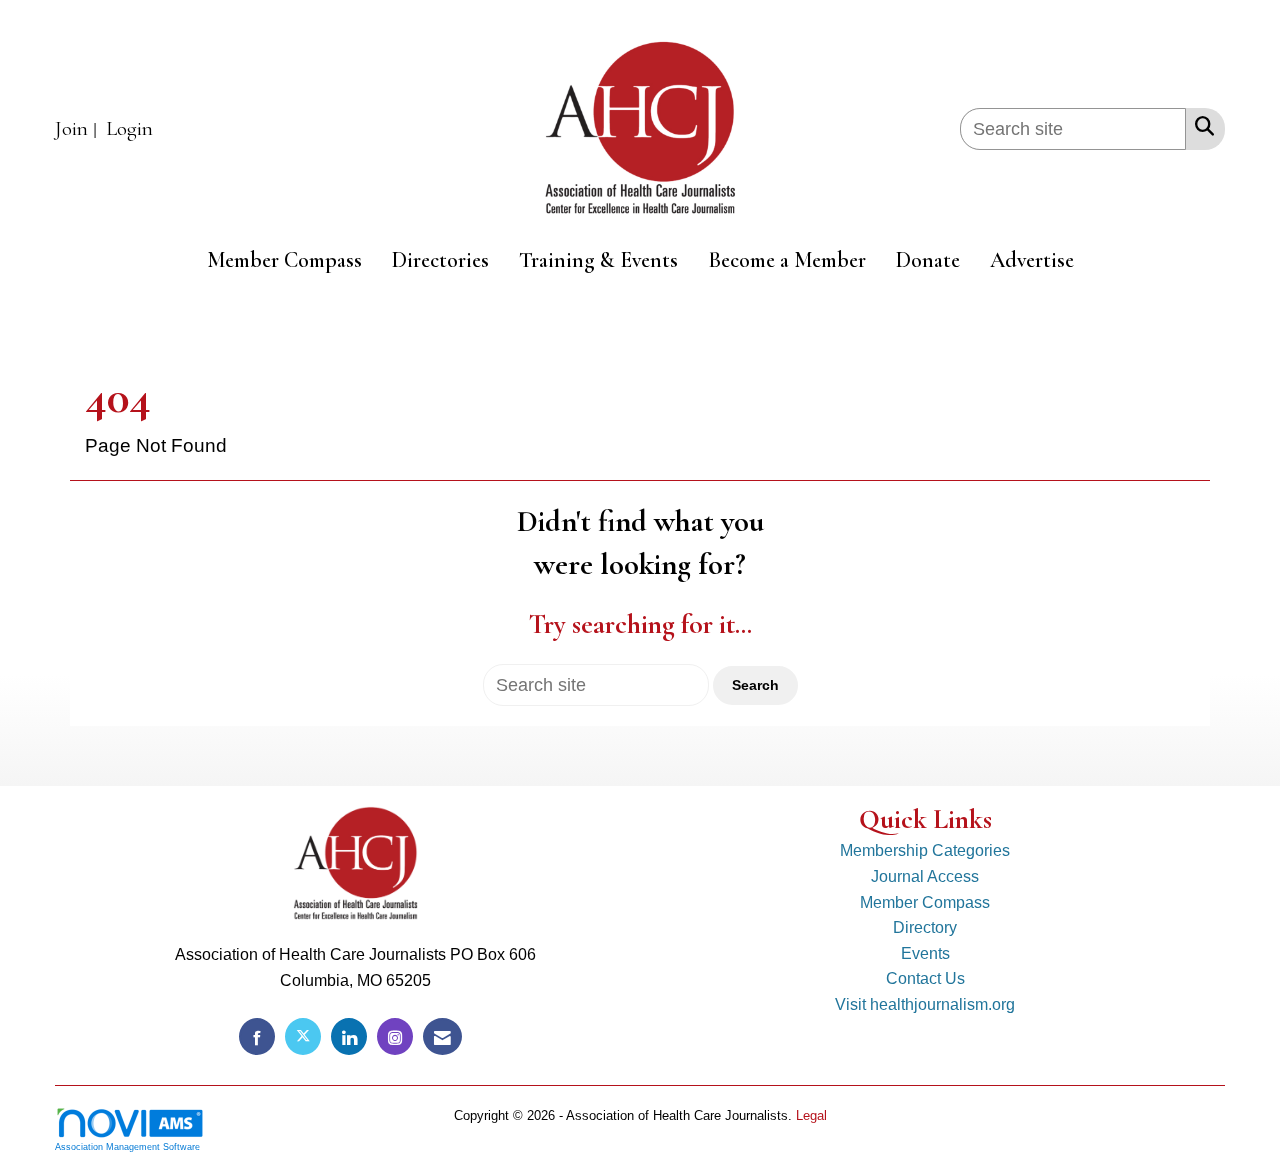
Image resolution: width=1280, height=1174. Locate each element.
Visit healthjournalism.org (925, 1004)
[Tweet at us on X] (303, 1036)
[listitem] (78, 129)
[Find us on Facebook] (257, 1036)
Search (755, 685)
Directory (925, 927)
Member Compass (284, 260)
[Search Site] (1200, 126)
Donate (928, 260)
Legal (811, 1115)
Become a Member (787, 260)
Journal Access (925, 876)
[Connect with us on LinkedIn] (349, 1036)
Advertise (1032, 260)
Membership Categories (925, 850)
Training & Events (598, 260)
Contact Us (925, 978)
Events (925, 953)
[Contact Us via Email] (442, 1036)
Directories (440, 260)
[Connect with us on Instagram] (395, 1036)
